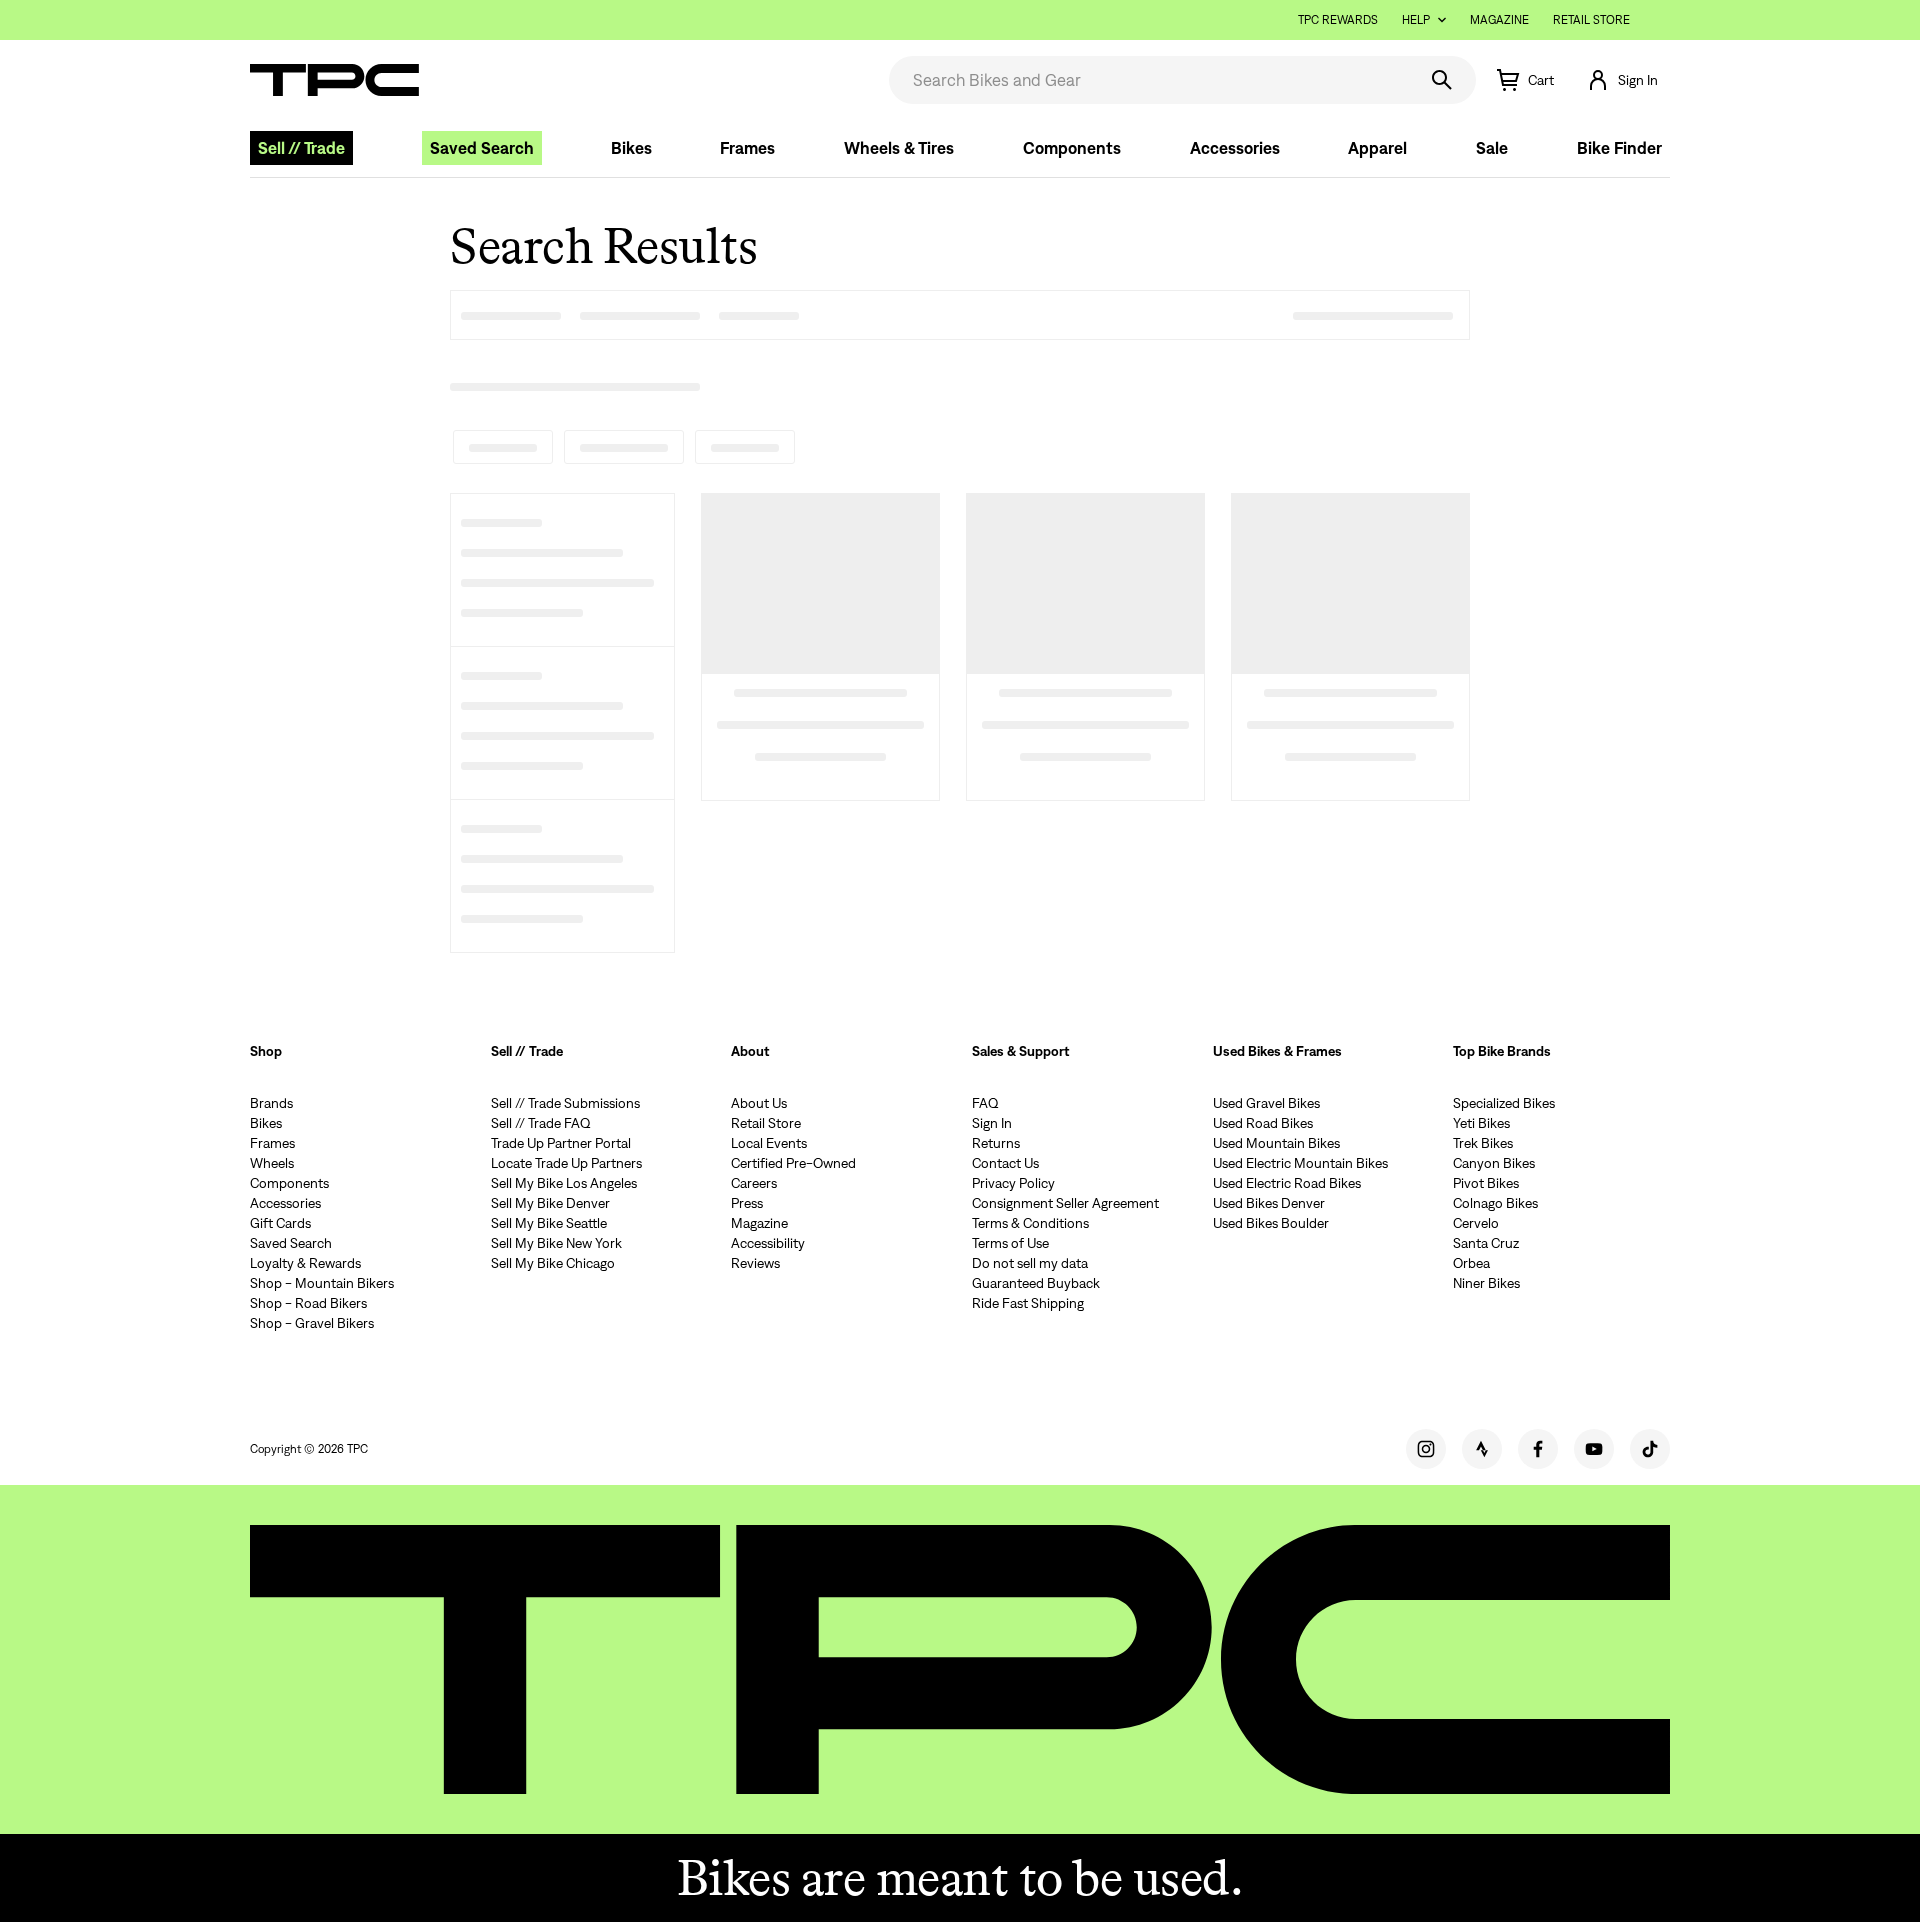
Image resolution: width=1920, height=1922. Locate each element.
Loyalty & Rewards (305, 1263)
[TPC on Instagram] (1426, 1449)
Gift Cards (280, 1223)
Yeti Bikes (1481, 1123)
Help (1416, 19)
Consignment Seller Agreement (1065, 1203)
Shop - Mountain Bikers (322, 1283)
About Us (759, 1103)
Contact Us (1005, 1163)
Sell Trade (301, 148)
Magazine (1499, 19)
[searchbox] (1150, 80)
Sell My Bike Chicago (553, 1263)
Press (747, 1203)
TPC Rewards (1338, 19)
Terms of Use (1010, 1243)
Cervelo (1476, 1223)
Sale (1492, 148)
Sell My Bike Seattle (549, 1223)
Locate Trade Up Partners (566, 1163)
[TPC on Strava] (1482, 1449)
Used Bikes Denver (1269, 1203)
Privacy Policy (1013, 1183)
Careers (754, 1183)
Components (1072, 148)
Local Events (769, 1143)
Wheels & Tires (899, 148)
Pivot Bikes (1486, 1183)
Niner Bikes (1486, 1283)
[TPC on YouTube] (1594, 1449)
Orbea (1471, 1263)
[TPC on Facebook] (1538, 1449)
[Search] (1442, 80)
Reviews (755, 1263)
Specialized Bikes (1504, 1103)
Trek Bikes (1483, 1143)
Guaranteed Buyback (1036, 1283)
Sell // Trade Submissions (565, 1103)
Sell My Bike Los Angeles (564, 1183)
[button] (1622, 80)
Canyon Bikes (1494, 1163)
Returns (996, 1143)
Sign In (992, 1123)
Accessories (1235, 148)
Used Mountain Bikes (1276, 1143)
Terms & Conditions (1030, 1223)
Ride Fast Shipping (1028, 1303)
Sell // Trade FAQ (541, 1123)
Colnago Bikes (1495, 1203)
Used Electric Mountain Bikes (1300, 1163)
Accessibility (768, 1243)
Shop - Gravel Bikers (312, 1323)
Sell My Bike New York (556, 1243)
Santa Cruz (1486, 1243)
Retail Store (1591, 19)
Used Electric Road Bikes (1287, 1183)
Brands (271, 1103)
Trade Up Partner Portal (561, 1143)
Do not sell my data (1030, 1263)
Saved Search (482, 148)
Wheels (272, 1163)
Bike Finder (1619, 148)
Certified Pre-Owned (793, 1163)
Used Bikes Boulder (1271, 1223)
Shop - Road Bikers (308, 1303)
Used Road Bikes (1263, 1123)
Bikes (631, 148)
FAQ (985, 1103)
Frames (747, 148)
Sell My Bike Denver (550, 1203)
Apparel (1377, 148)
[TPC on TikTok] (1650, 1449)
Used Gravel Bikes (1266, 1103)
